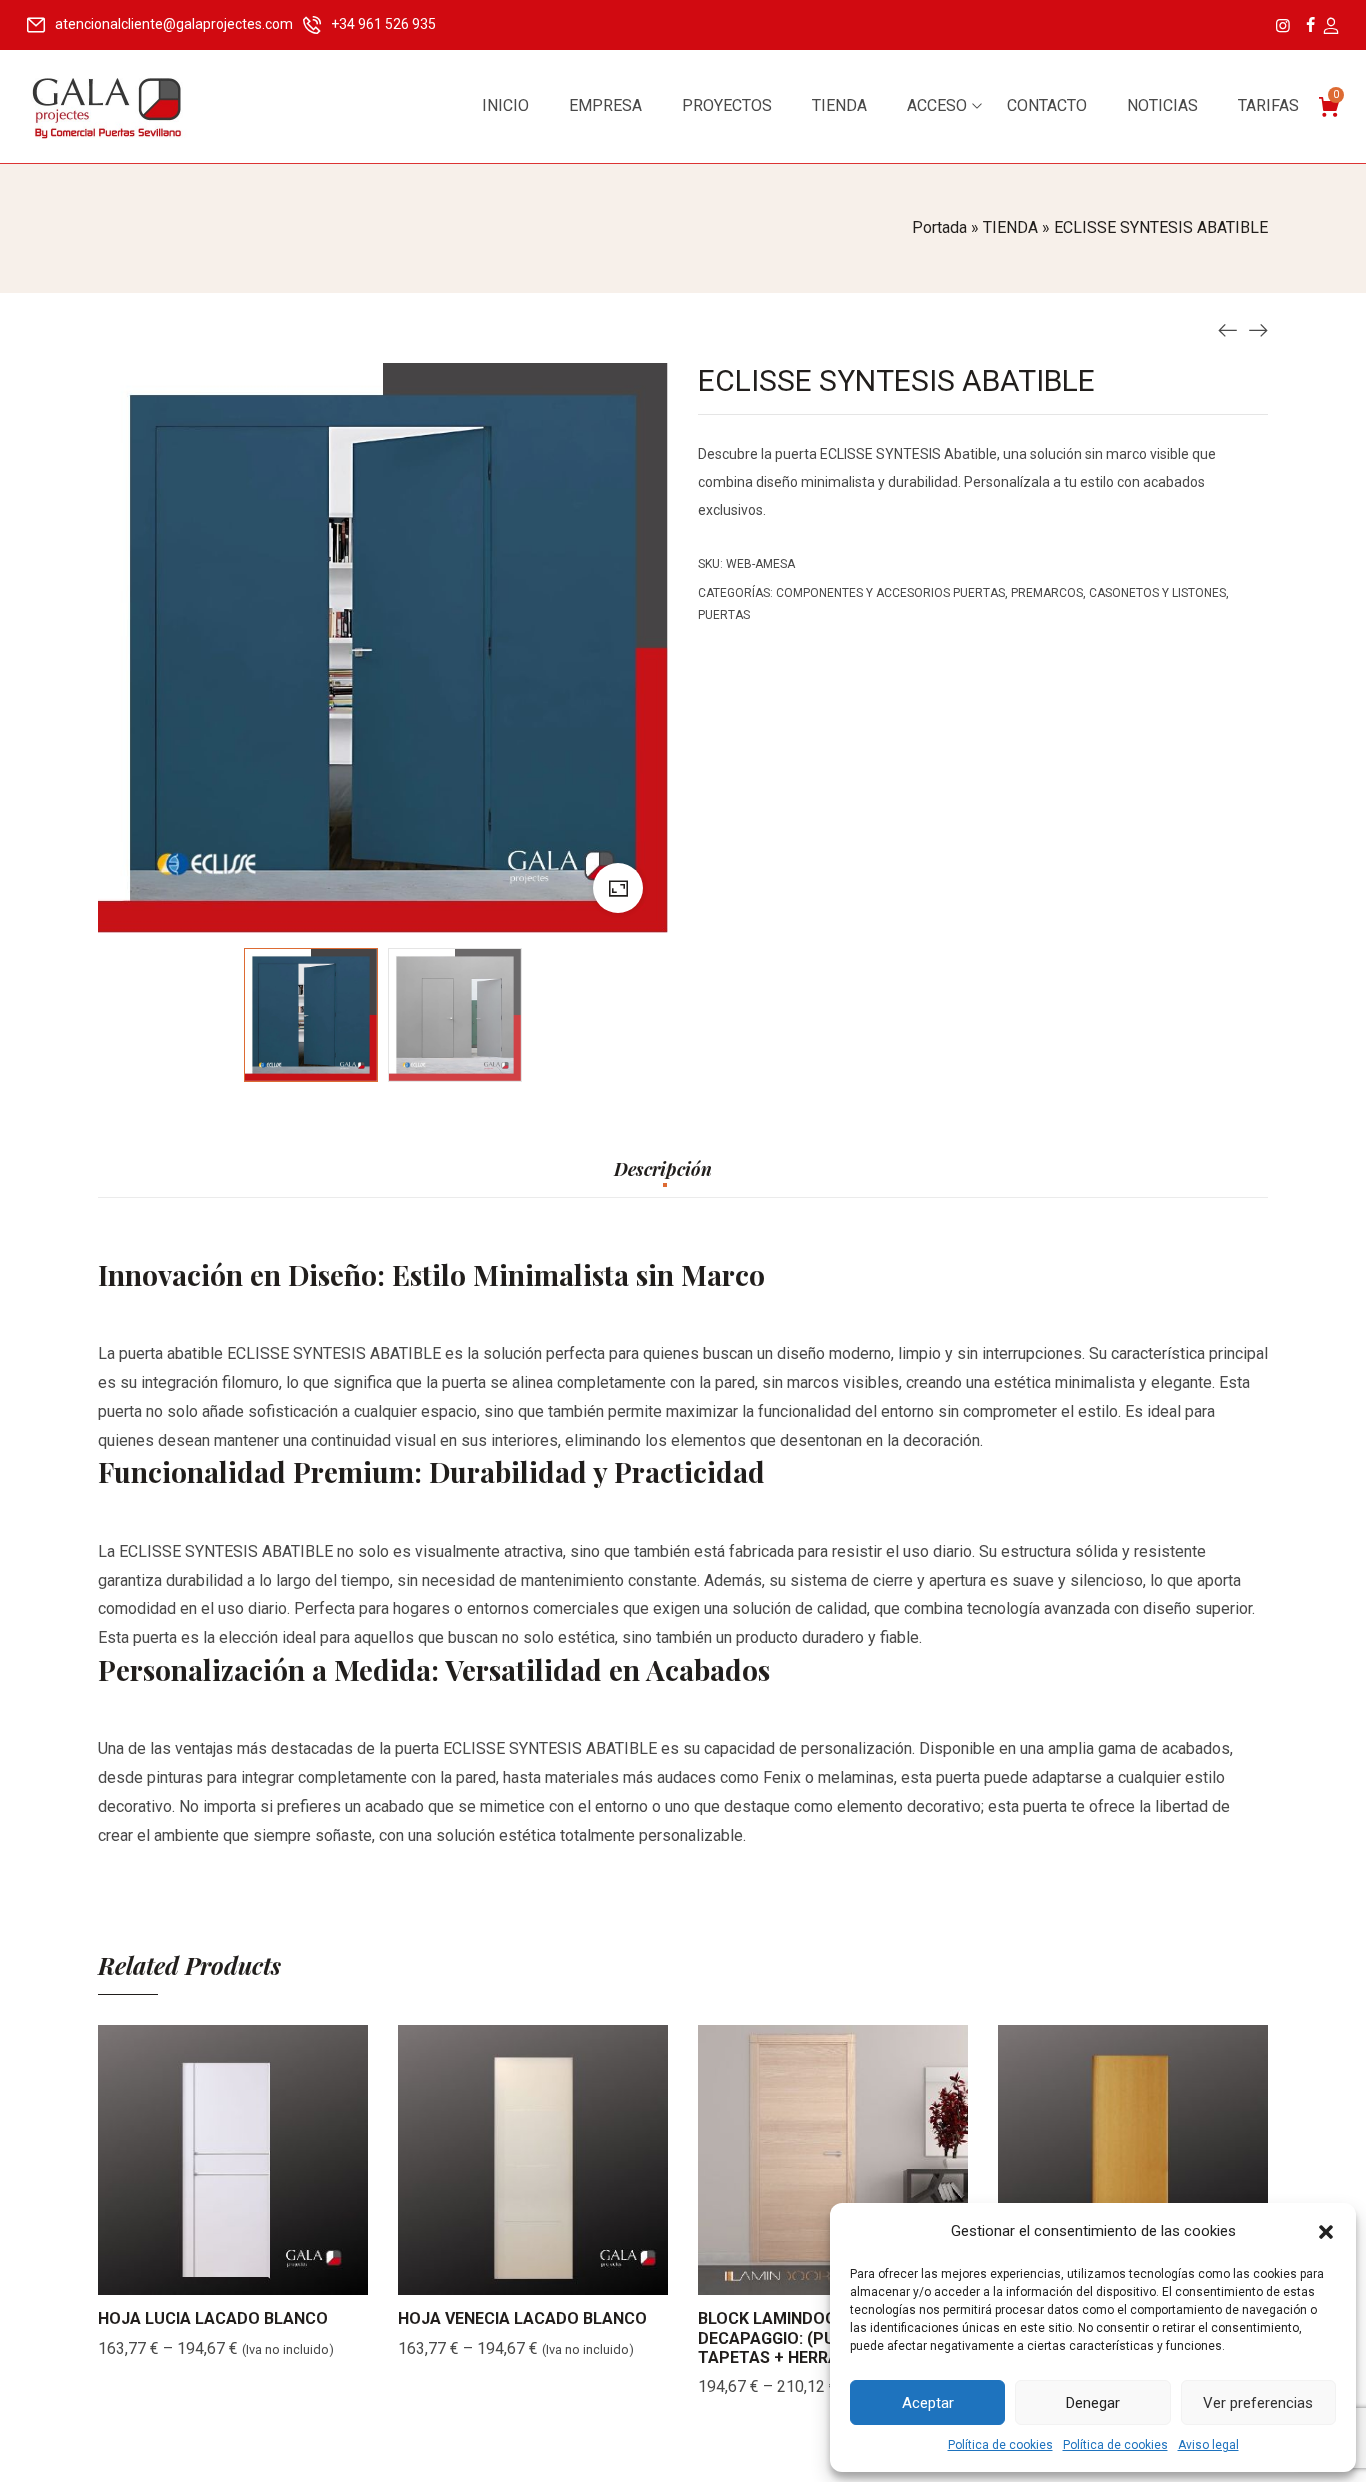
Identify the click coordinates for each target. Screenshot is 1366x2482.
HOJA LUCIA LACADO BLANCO (213, 2318)
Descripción (663, 1170)
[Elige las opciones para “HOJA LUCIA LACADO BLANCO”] (208, 2275)
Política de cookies (1000, 2445)
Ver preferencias (1258, 2403)
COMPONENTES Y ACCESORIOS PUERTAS (890, 593)
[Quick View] (258, 2275)
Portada (939, 227)
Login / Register (1330, 27)
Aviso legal (1208, 2445)
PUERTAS (724, 615)
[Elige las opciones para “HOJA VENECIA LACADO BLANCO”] (508, 2275)
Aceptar (928, 2403)
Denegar (1093, 2403)
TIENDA (1010, 227)
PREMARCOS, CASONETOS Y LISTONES (1118, 593)
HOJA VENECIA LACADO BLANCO (522, 2318)
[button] (1326, 2232)
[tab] (663, 1179)
